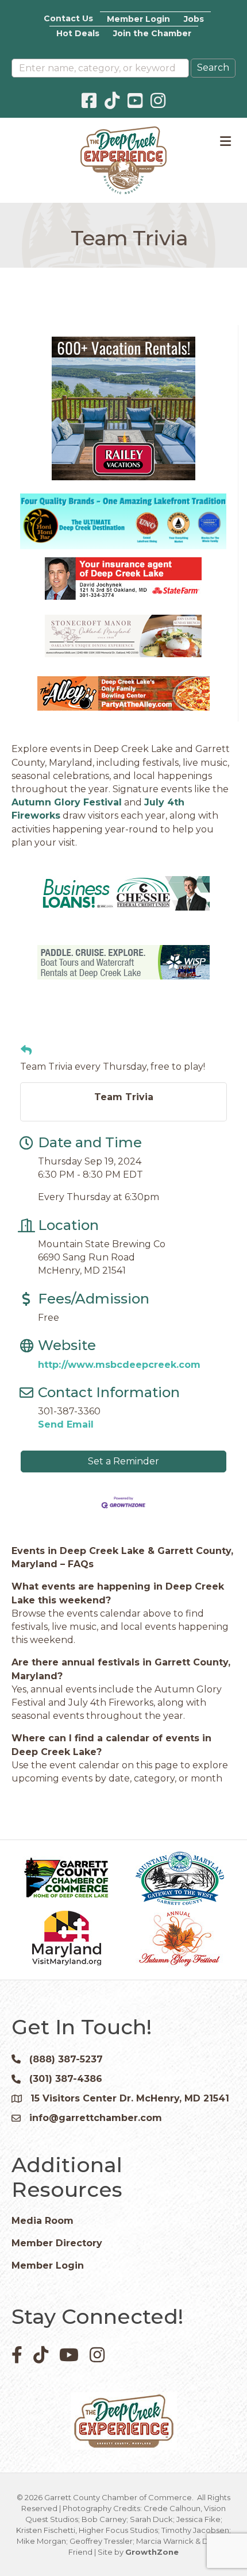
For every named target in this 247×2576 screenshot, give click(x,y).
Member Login (138, 19)
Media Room (43, 2221)
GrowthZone (152, 2552)
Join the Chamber (152, 33)
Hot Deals (78, 33)
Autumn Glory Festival (67, 802)
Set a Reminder (123, 1461)
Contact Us (68, 18)
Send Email (66, 1424)
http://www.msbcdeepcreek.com (119, 1365)
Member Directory (57, 2243)
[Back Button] (26, 1051)
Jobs (194, 19)
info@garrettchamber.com (96, 2118)
